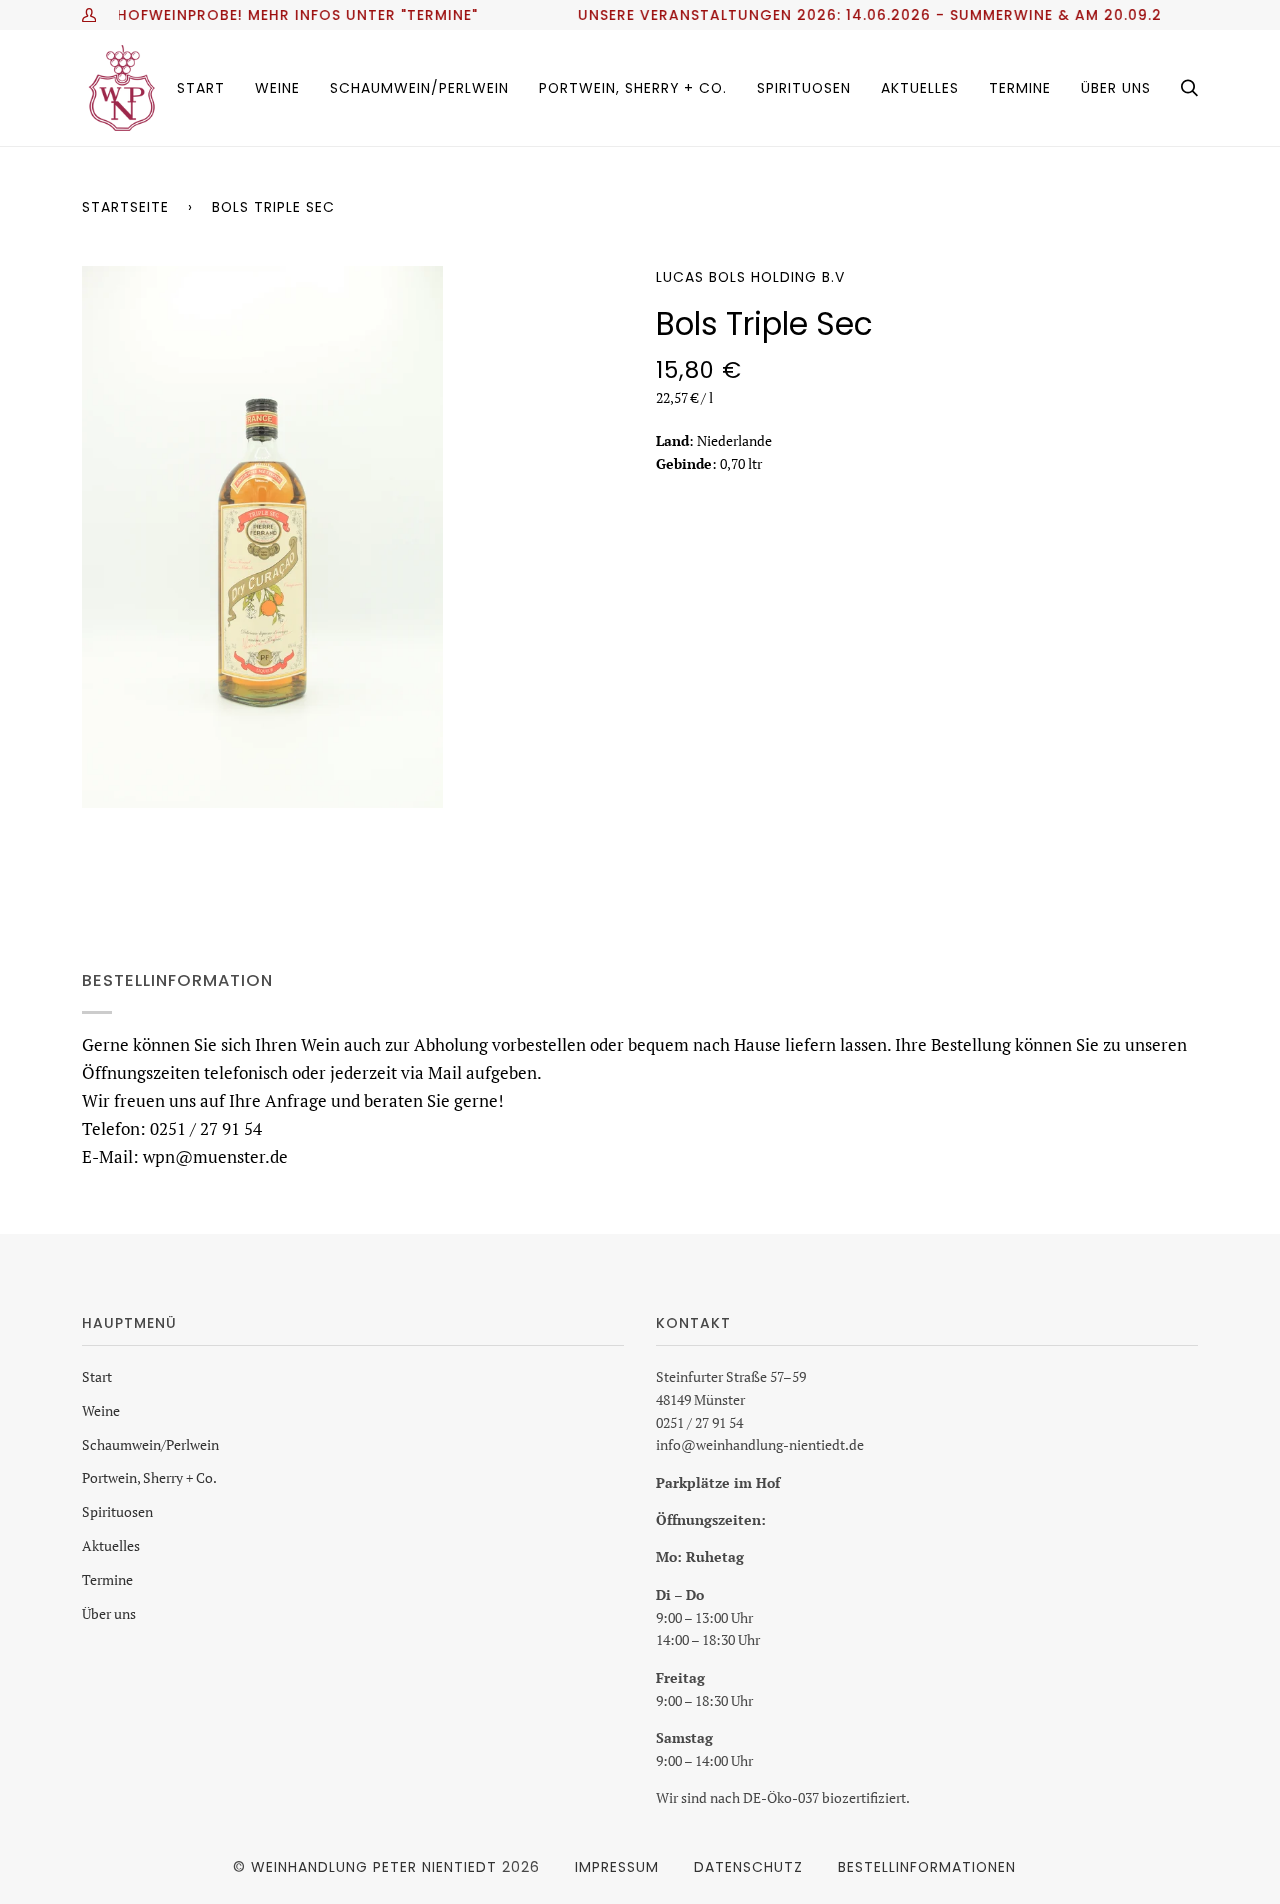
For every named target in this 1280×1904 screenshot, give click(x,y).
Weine (101, 1410)
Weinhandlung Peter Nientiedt (374, 1867)
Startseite (125, 207)
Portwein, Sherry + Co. (149, 1477)
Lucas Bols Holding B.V (750, 277)
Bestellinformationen (927, 1867)
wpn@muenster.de (215, 1155)
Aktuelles (111, 1545)
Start (97, 1376)
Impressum (617, 1867)
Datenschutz (748, 1867)
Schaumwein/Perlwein (150, 1444)
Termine (107, 1579)
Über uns (109, 1613)
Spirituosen (117, 1511)
